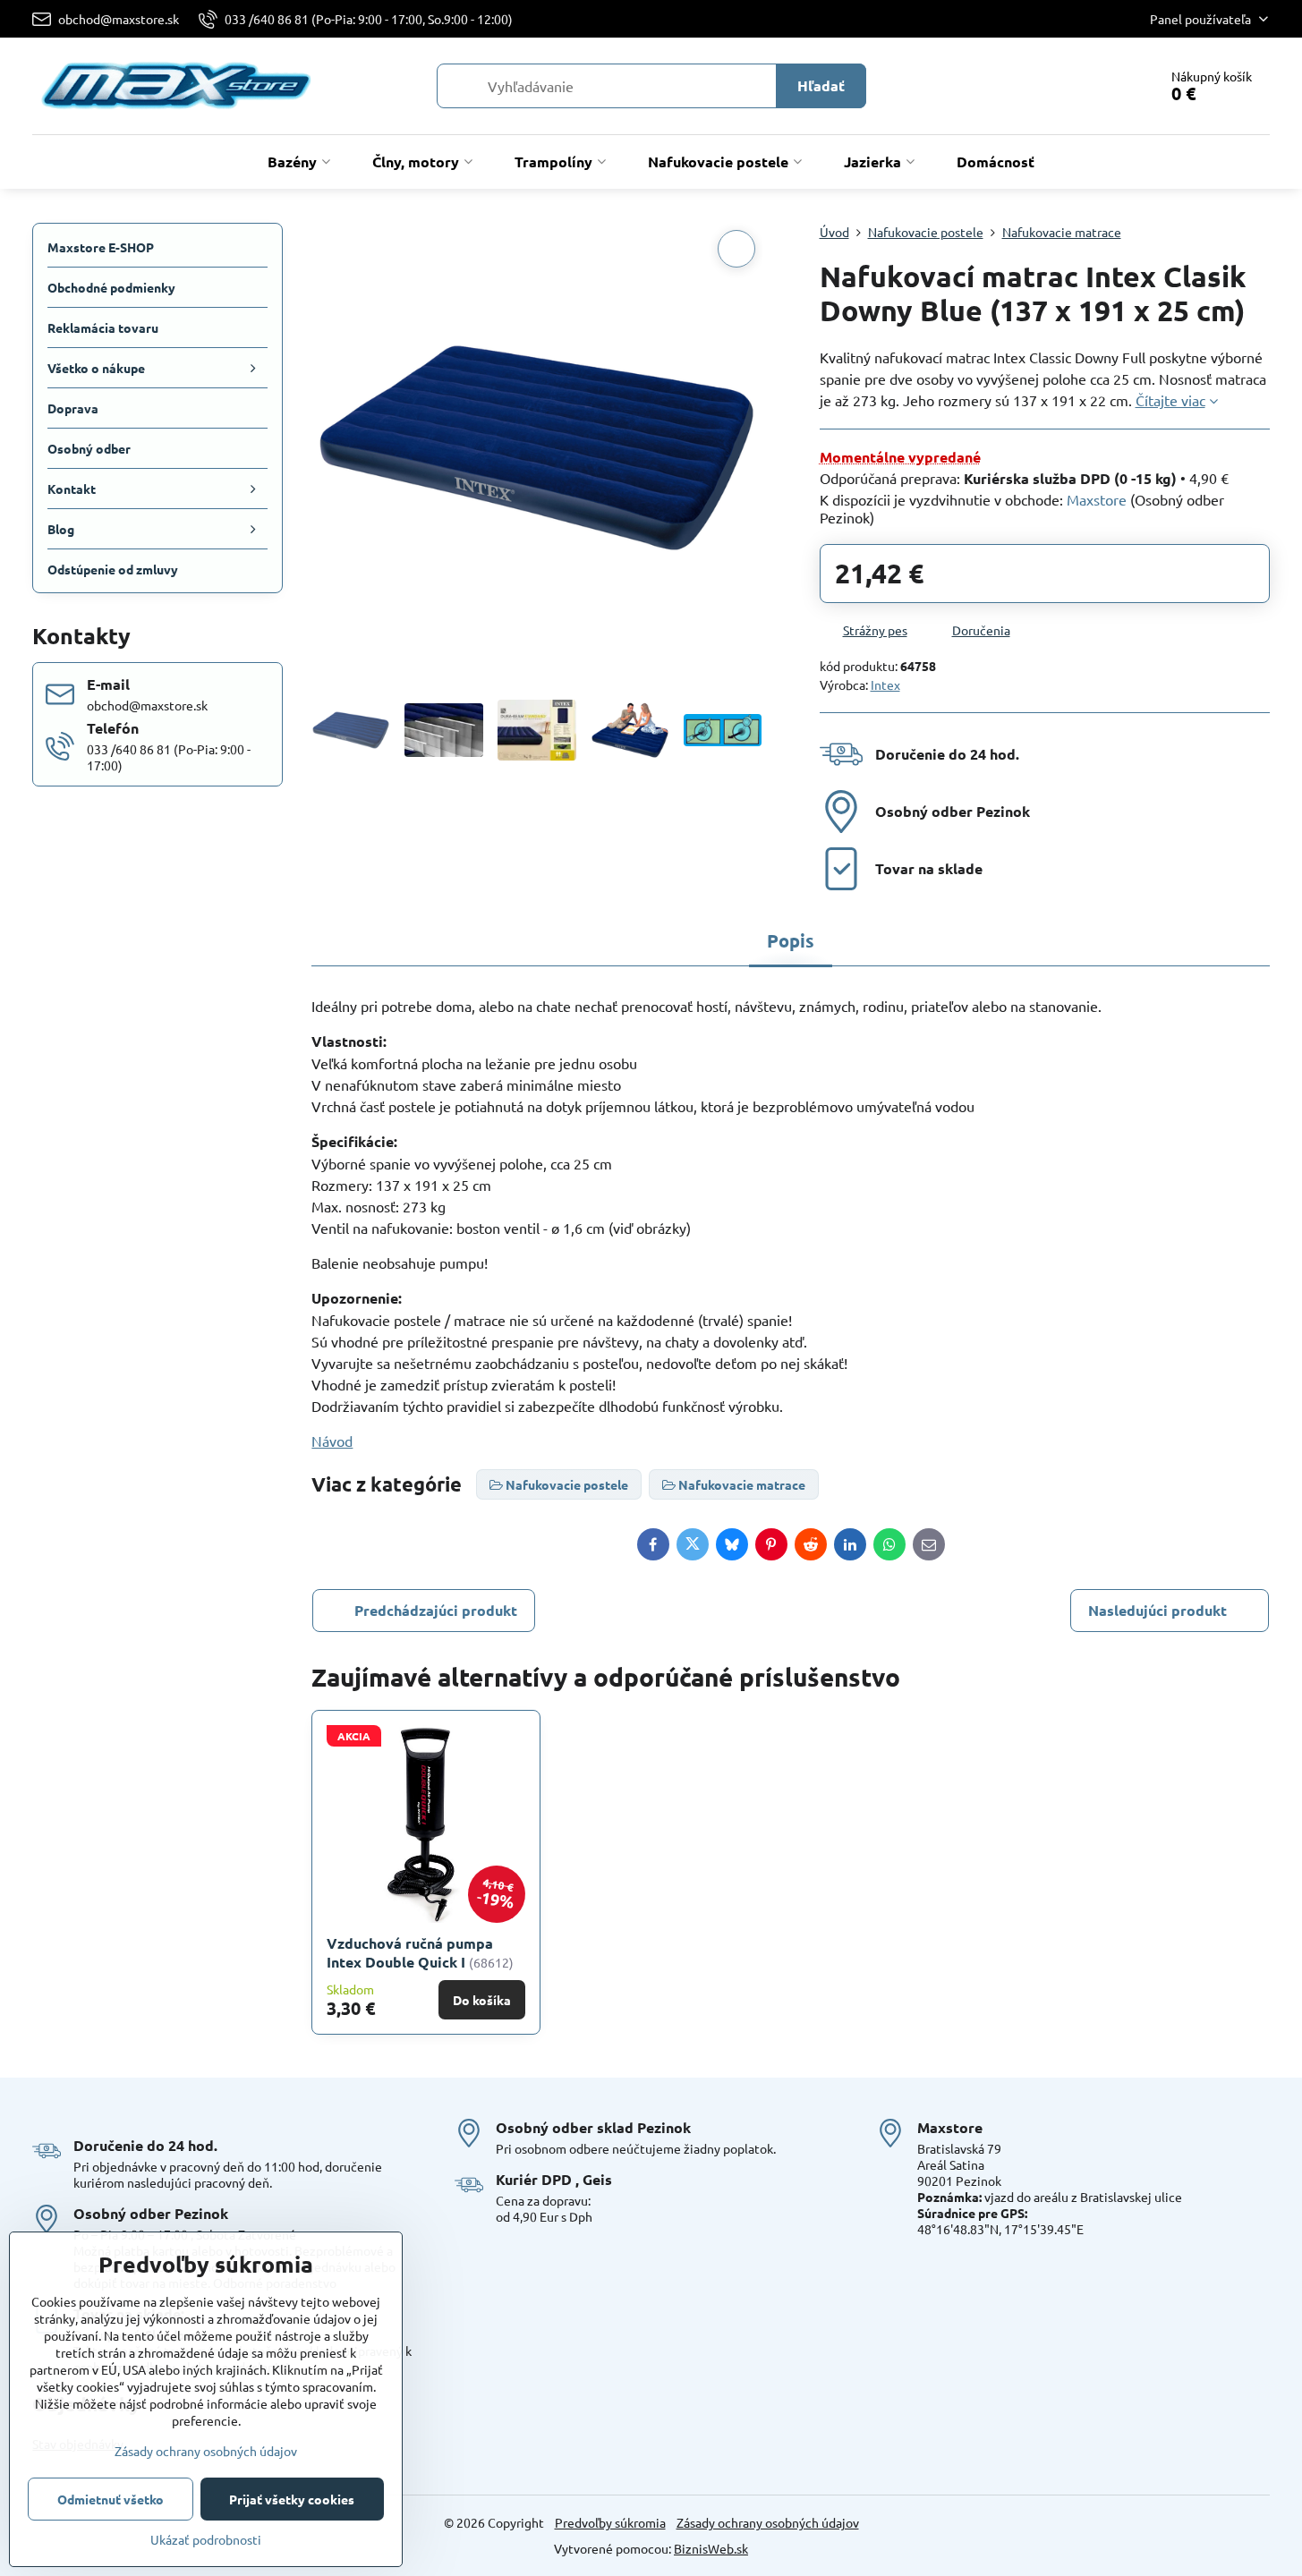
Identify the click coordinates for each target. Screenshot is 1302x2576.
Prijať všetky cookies (292, 2499)
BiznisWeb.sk (711, 2548)
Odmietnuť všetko (111, 2499)
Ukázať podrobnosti (206, 2539)
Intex (885, 684)
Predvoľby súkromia (610, 2522)
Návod (332, 1441)
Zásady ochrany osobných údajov (768, 2522)
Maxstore (1097, 499)
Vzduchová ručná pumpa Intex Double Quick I (410, 1952)
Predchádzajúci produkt (436, 1610)
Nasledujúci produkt (1157, 1610)
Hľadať (821, 85)
